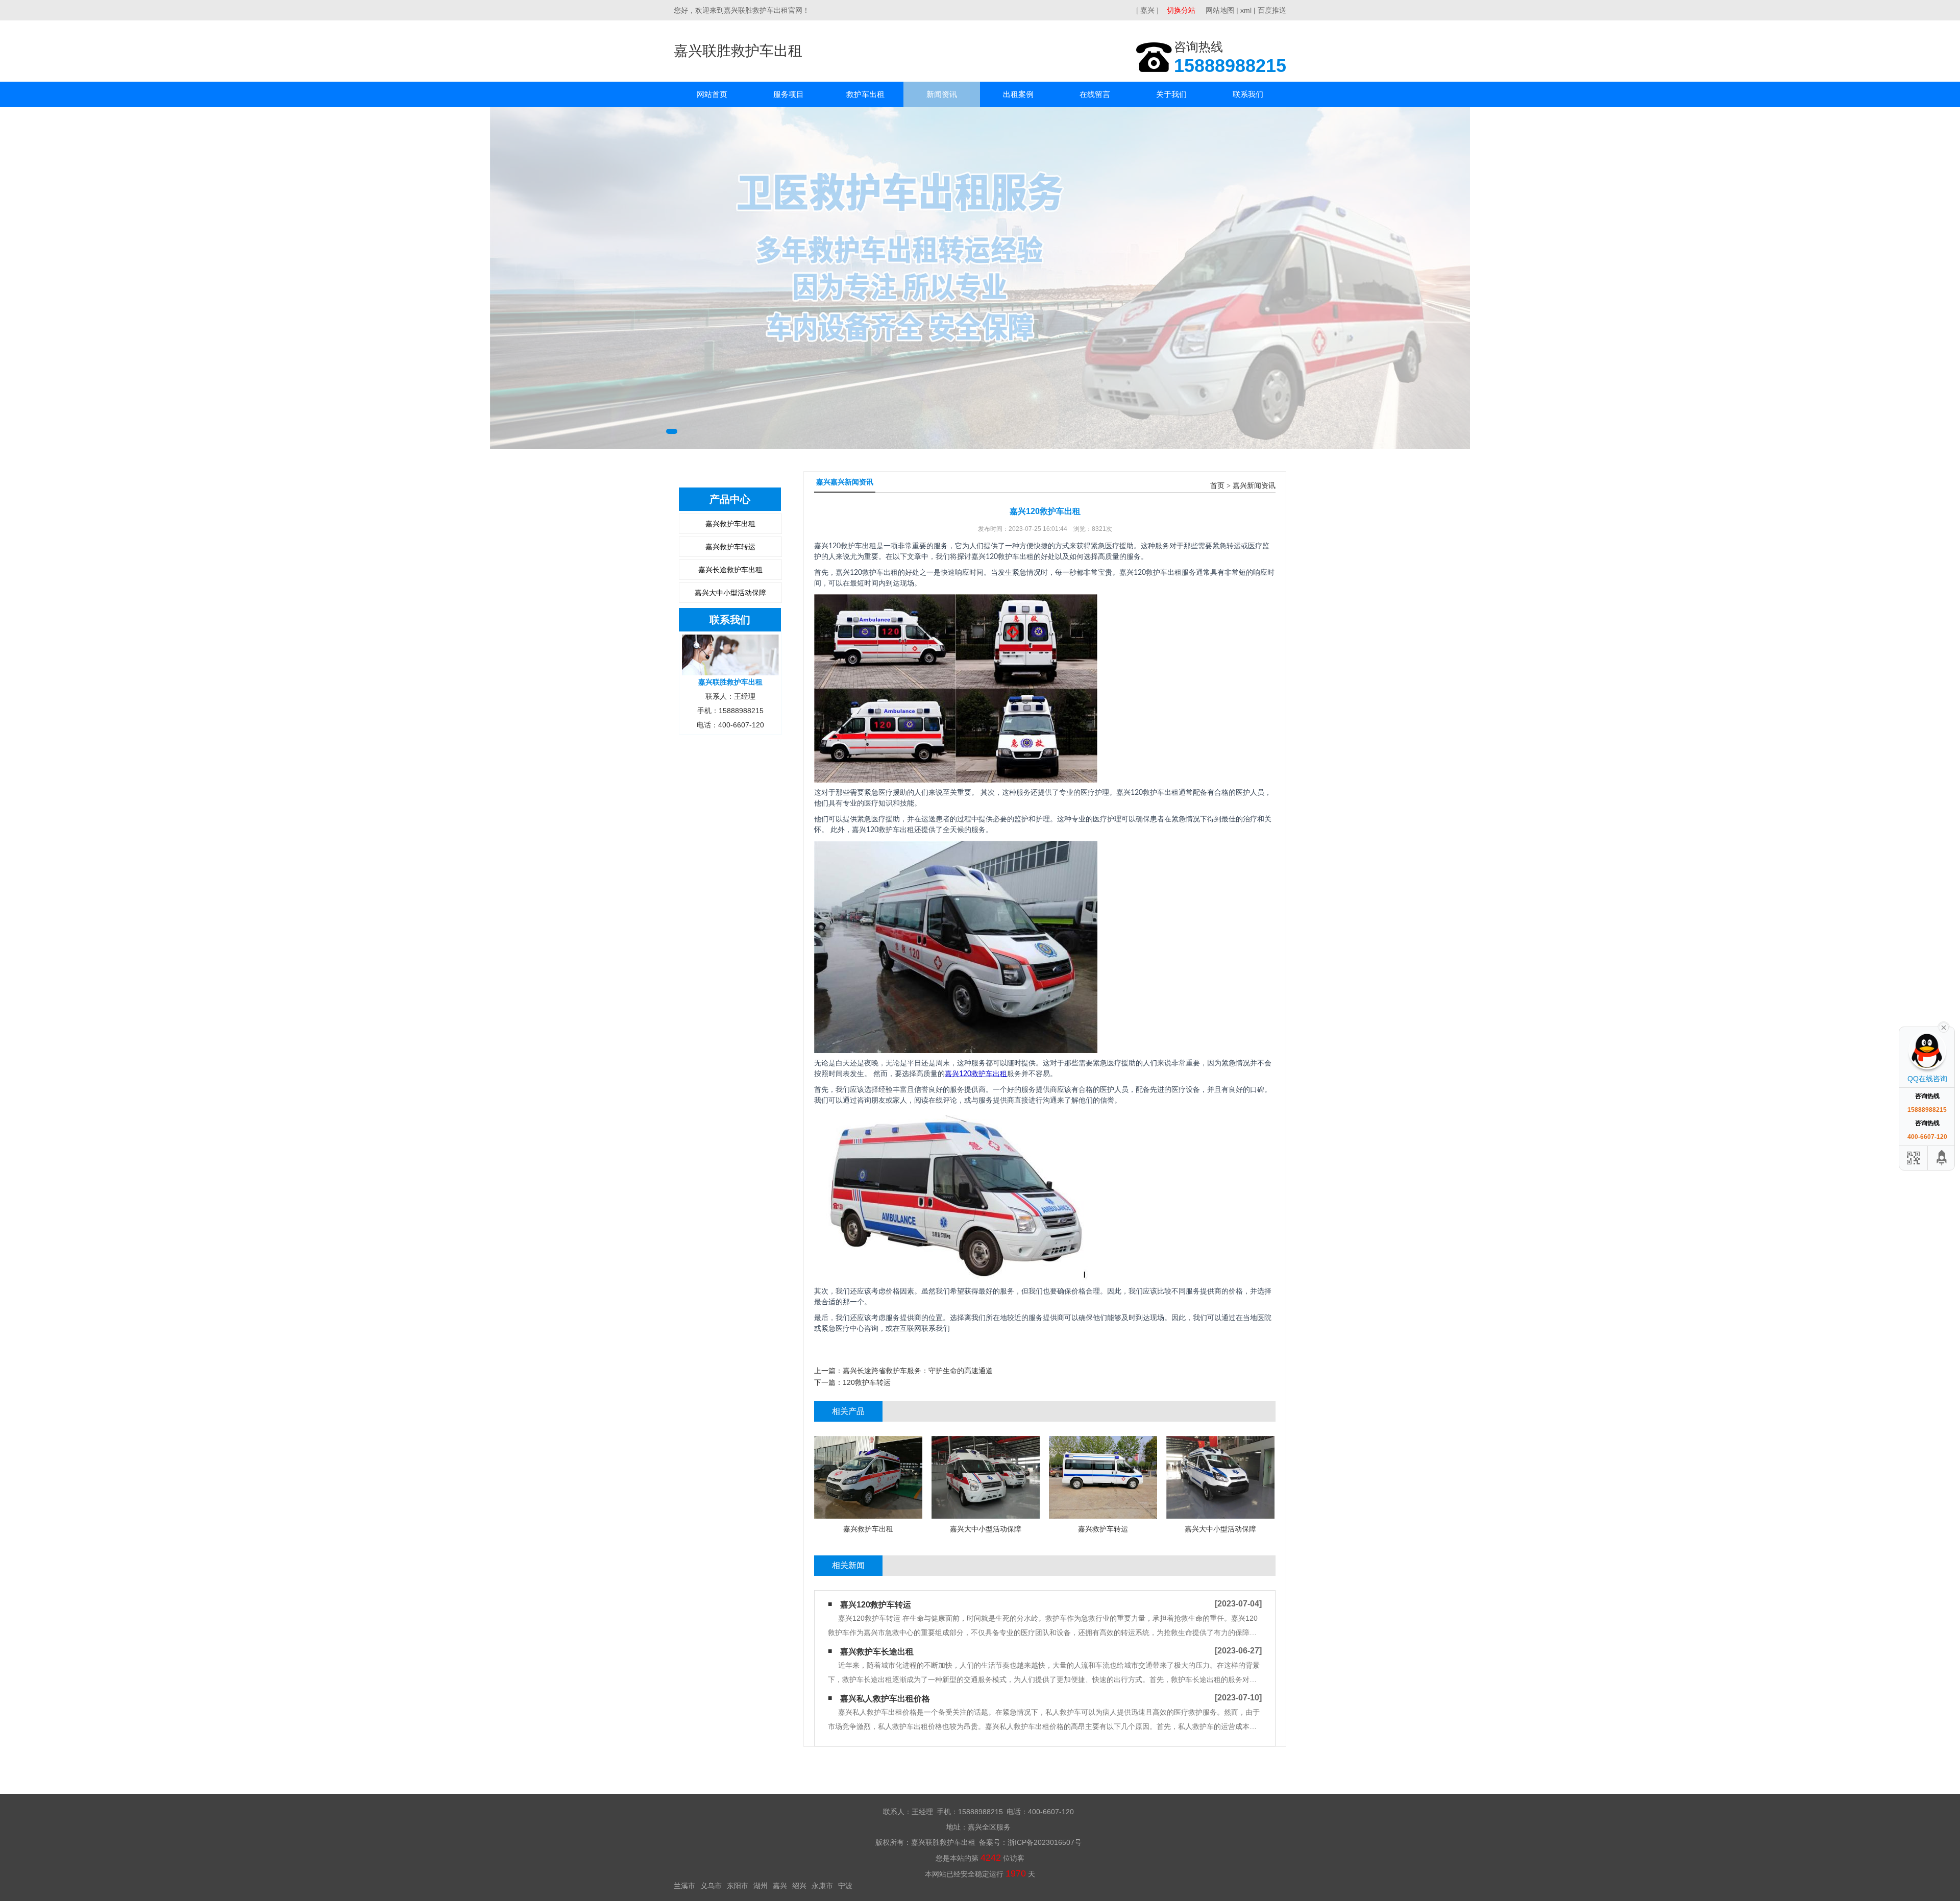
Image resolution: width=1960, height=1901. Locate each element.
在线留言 (1095, 94)
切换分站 (1181, 10)
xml (1246, 10)
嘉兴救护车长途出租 (877, 1652)
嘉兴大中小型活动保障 (730, 593)
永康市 (822, 1886)
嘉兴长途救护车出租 (730, 570)
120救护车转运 (867, 1382)
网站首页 (712, 94)
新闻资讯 (942, 94)
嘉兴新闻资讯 (1254, 486)
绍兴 (799, 1886)
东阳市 (738, 1886)
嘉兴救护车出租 (730, 524)
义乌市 (711, 1886)
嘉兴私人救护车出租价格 (885, 1699)
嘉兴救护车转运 (730, 547)
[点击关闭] (1944, 1027)
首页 (1217, 486)
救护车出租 (865, 94)
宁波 (845, 1886)
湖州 (761, 1886)
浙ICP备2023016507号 (1045, 1842)
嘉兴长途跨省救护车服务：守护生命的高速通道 (918, 1371)
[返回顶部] (1942, 1158)
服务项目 (789, 94)
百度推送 (1272, 10)
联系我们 (1248, 94)
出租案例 (1018, 94)
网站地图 (1220, 10)
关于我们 (1171, 94)
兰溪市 (684, 1886)
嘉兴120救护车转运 (876, 1605)
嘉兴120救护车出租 (976, 1074)
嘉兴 (780, 1886)
